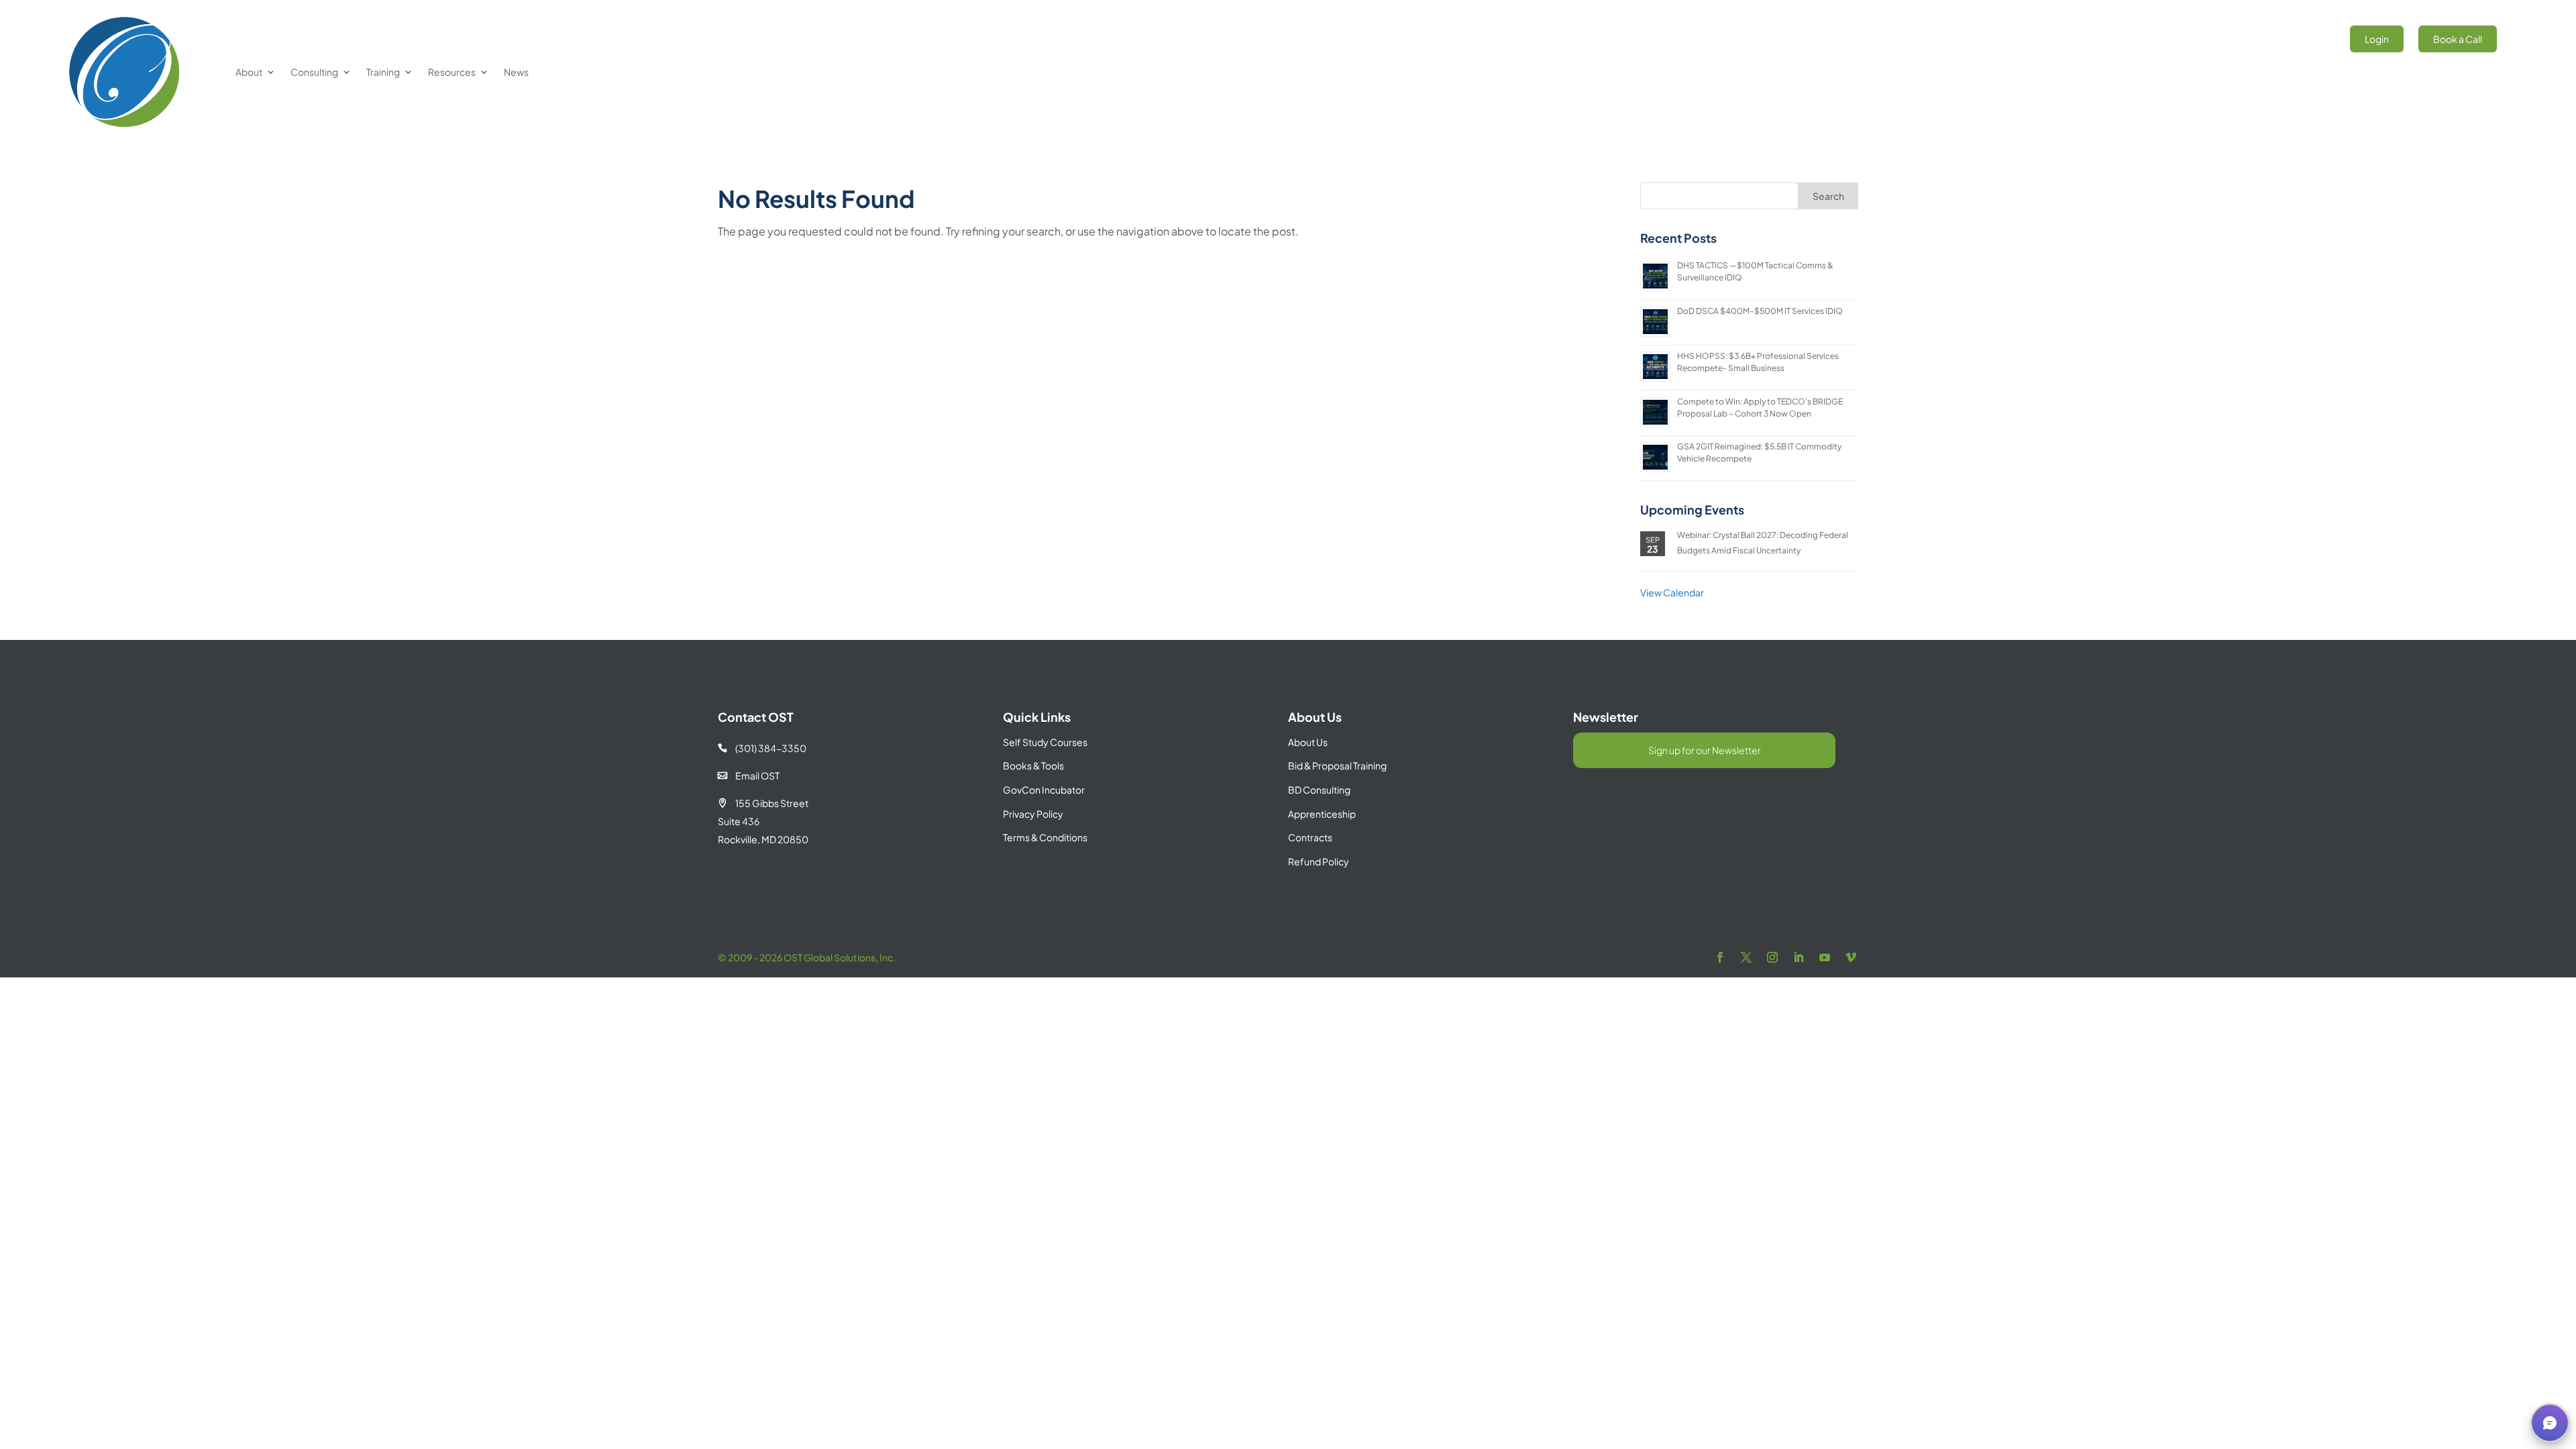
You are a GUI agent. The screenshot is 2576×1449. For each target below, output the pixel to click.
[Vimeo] (1851, 958)
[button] (2550, 1423)
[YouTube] (1825, 958)
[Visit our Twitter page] (1746, 958)
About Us (1308, 742)
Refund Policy (1319, 861)
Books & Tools (1033, 765)
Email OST (749, 775)
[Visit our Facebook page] (1720, 958)
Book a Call (2458, 39)
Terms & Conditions (1045, 837)
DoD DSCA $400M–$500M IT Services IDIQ (1760, 311)
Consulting (314, 72)
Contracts (1310, 837)
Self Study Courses (1045, 742)
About (249, 72)
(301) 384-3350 (762, 748)
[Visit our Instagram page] (1772, 958)
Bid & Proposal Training (1337, 765)
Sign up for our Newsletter (1705, 750)
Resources (452, 72)
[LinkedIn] (1799, 958)
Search (1828, 196)
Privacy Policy (1033, 814)
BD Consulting (1319, 790)
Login (2377, 39)
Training (383, 72)
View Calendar (1672, 592)
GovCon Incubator (1044, 790)
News (516, 72)
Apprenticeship (1322, 814)
